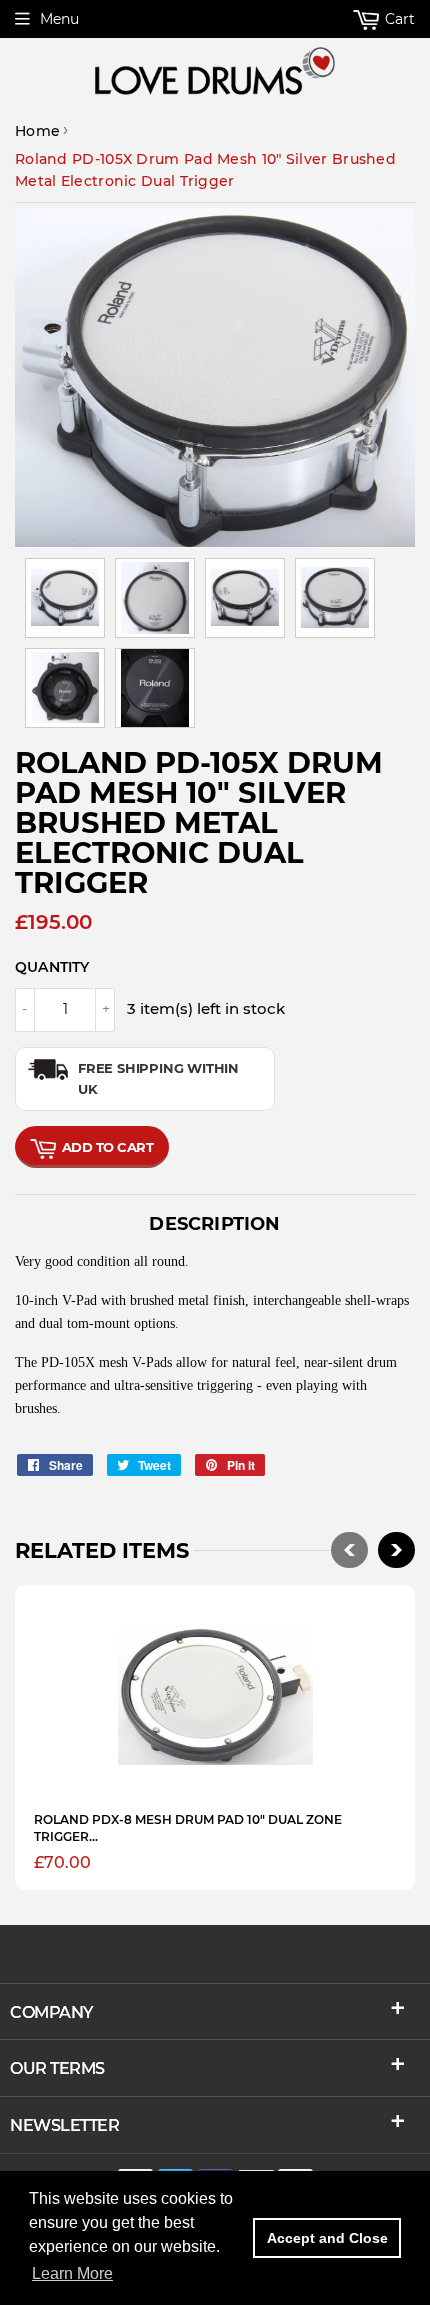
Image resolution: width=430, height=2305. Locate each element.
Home (37, 131)
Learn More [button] (72, 2273)
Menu (59, 19)
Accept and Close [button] (327, 2238)
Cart (398, 19)
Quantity (52, 967)
